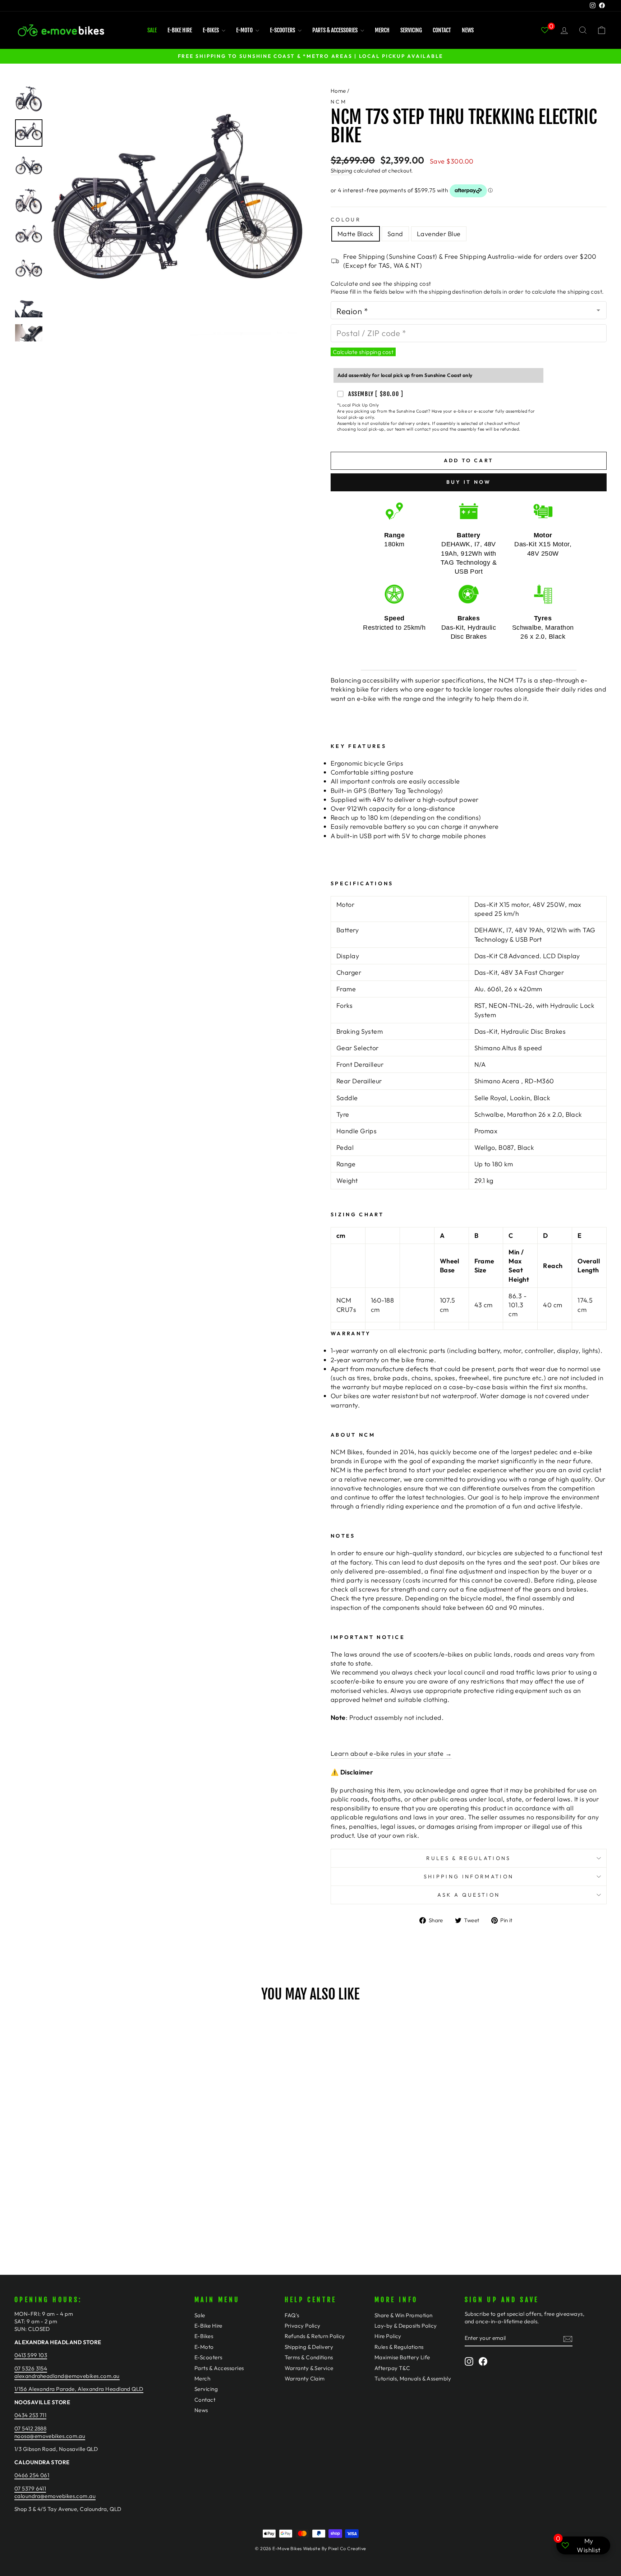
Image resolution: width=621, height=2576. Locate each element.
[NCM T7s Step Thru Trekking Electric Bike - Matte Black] (76, 2204)
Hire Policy (388, 2336)
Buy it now (469, 482)
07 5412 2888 (30, 2428)
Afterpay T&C (392, 2368)
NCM (339, 102)
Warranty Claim (305, 2378)
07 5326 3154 (31, 2368)
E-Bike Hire (180, 30)
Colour (346, 220)
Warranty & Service (309, 2368)
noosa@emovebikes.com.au (50, 2436)
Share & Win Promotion (403, 2315)
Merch (382, 30)
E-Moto (245, 30)
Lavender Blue (439, 234)
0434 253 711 (30, 2415)
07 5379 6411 (30, 2488)
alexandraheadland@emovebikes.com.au (67, 2376)
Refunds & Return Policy (315, 2336)
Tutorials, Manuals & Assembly (413, 2378)
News (468, 30)
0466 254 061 (32, 2475)
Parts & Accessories (335, 30)
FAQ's (292, 2315)
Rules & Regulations (468, 1858)
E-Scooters (283, 30)
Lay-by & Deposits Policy (406, 2326)
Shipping (342, 171)
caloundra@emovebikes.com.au (55, 2496)
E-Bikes (211, 30)
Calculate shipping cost (363, 352)
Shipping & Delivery (309, 2347)
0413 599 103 (31, 2355)
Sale (152, 30)
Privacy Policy (303, 2326)
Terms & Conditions (309, 2357)
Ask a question (469, 1895)
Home (338, 91)
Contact (442, 30)
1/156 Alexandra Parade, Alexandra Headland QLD (79, 2389)
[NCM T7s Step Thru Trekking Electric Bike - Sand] (85, 2204)
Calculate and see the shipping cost (381, 283)
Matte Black (356, 234)
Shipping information (469, 1877)
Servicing (411, 30)
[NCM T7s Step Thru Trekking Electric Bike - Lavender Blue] (95, 2204)
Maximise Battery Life (402, 2357)
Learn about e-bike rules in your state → (391, 1753)
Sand (395, 234)
